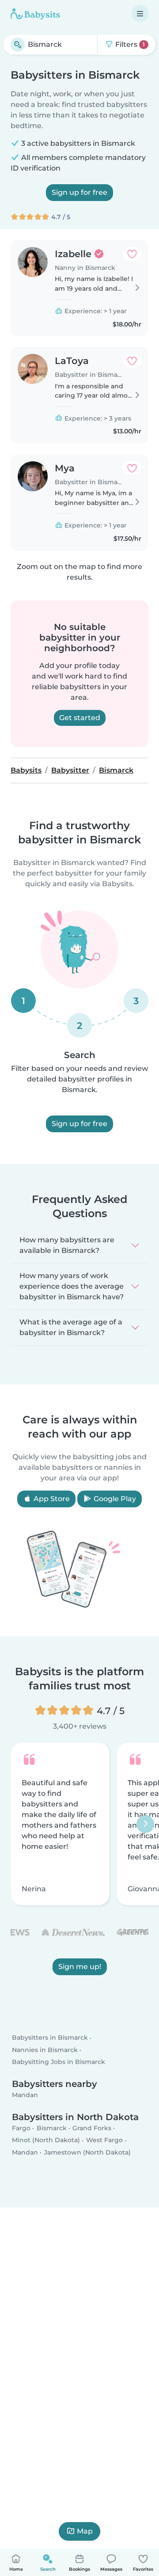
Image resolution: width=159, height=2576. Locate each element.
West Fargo (104, 2140)
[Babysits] (35, 14)
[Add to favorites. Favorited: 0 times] (132, 254)
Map (85, 2531)
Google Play (114, 1499)
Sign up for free (79, 192)
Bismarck (52, 2128)
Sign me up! (80, 1967)
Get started (80, 718)
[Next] (145, 1824)
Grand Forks (92, 2128)
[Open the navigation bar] (140, 14)
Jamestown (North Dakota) (87, 2152)
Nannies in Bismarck (45, 2049)
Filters (129, 44)
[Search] (18, 45)
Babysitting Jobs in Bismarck (59, 2062)
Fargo (21, 2128)
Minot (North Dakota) (46, 2140)
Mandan (25, 2095)
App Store (51, 1499)
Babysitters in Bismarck (50, 2037)
